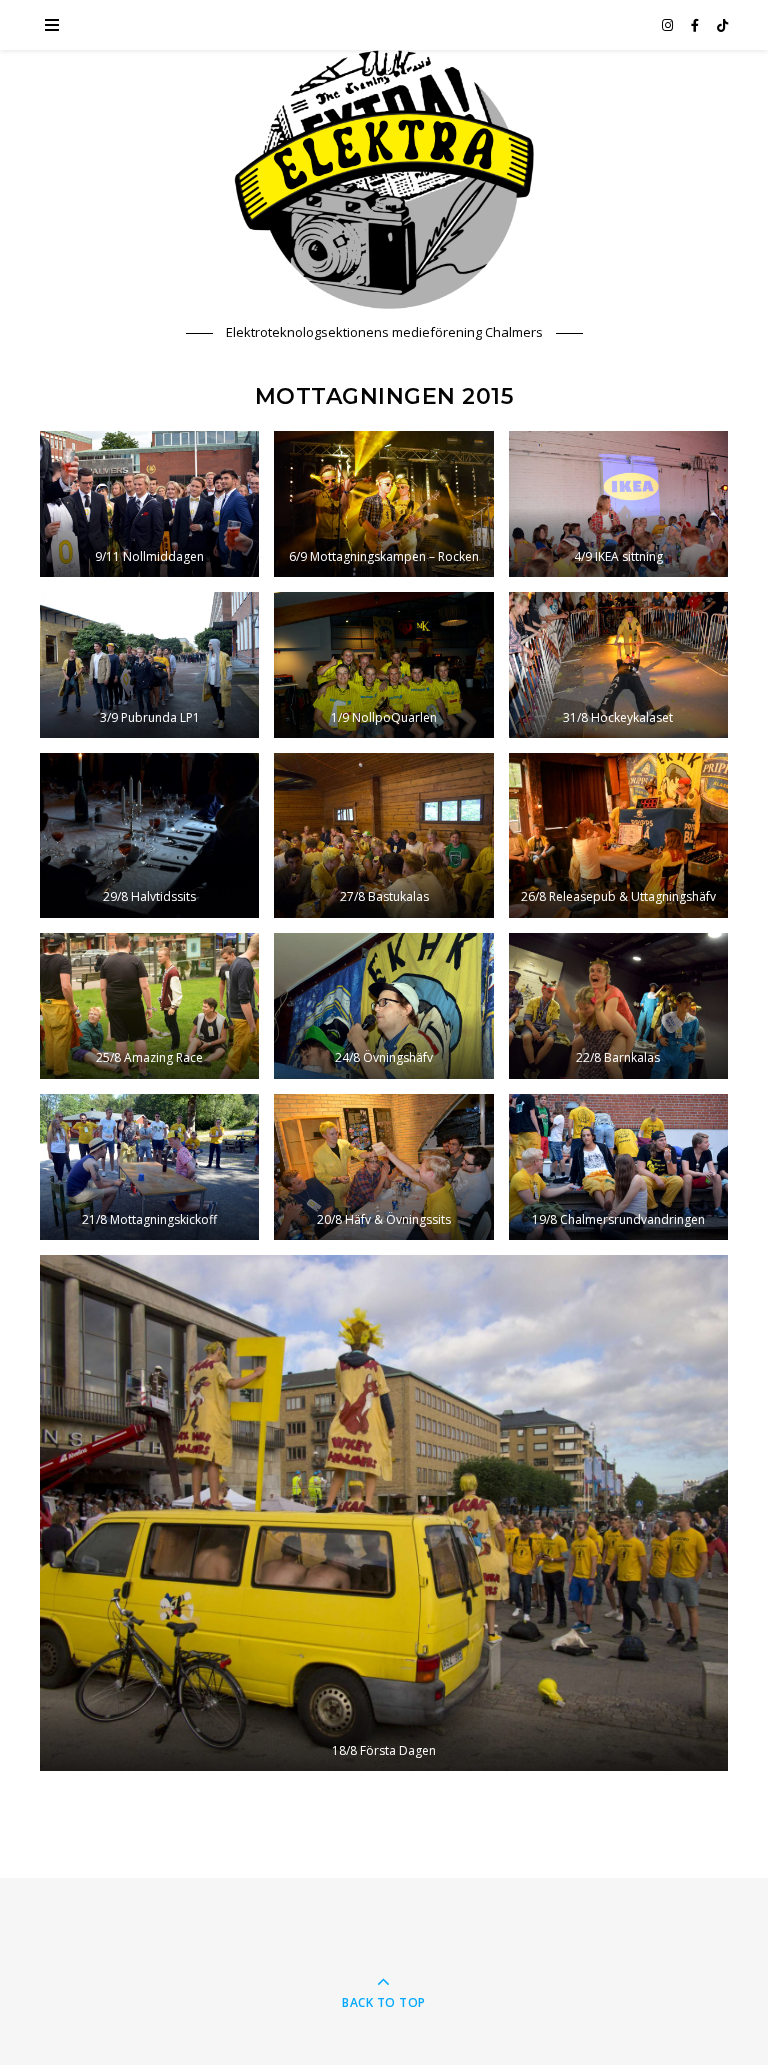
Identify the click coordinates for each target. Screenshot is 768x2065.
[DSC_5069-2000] (383, 504)
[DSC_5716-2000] (149, 504)
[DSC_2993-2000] (149, 835)
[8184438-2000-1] (384, 1513)
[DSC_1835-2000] (383, 1167)
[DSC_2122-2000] (618, 1006)
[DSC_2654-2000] (383, 835)
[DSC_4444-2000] (149, 665)
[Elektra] (384, 179)
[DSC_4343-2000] (383, 665)
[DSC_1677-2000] (618, 1167)
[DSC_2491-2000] (383, 1006)
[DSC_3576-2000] (618, 665)
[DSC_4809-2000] (618, 504)
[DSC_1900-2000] (149, 1167)
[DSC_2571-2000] (618, 835)
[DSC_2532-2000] (149, 1006)
